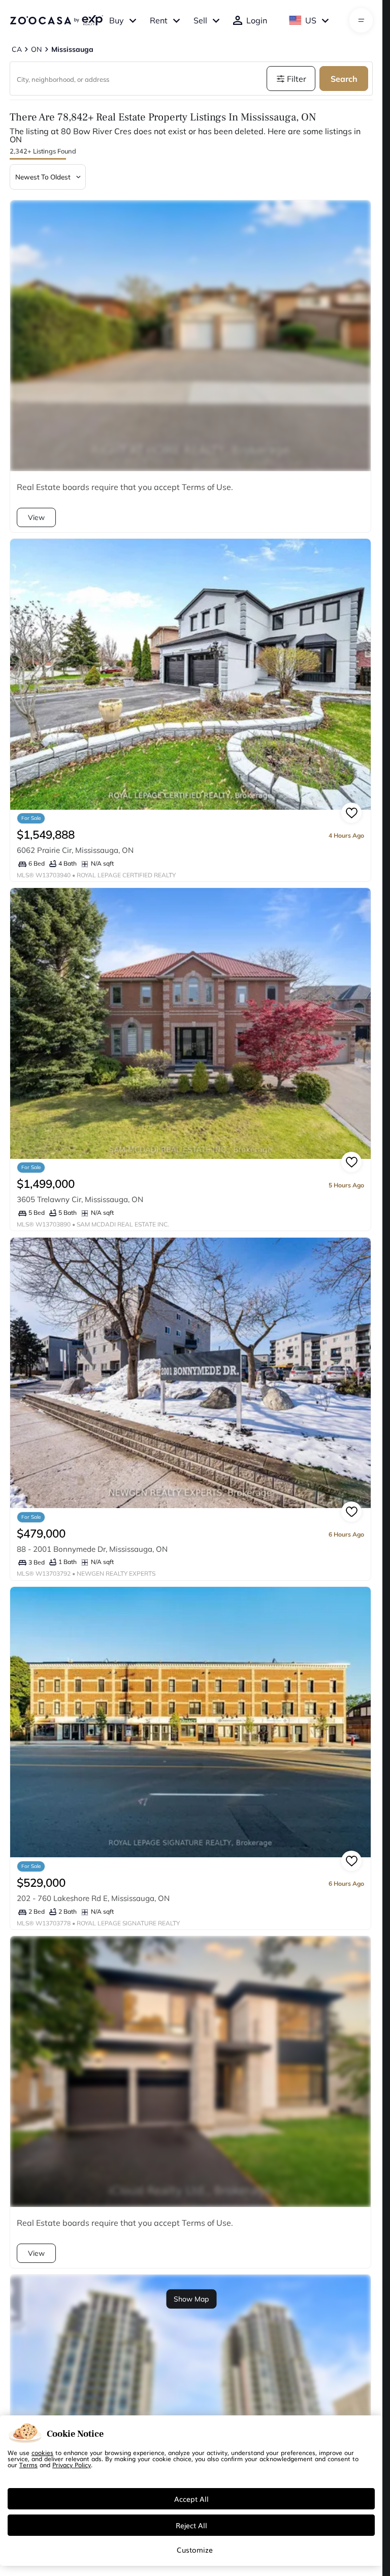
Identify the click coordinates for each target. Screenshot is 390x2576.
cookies (42, 2452)
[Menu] (361, 20)
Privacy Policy (72, 2465)
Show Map (191, 2299)
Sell (200, 20)
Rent (159, 20)
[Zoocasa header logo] (56, 20)
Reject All (191, 2525)
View (36, 517)
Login (257, 20)
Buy (117, 20)
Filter (297, 79)
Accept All (191, 2499)
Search (344, 79)
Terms (28, 2465)
